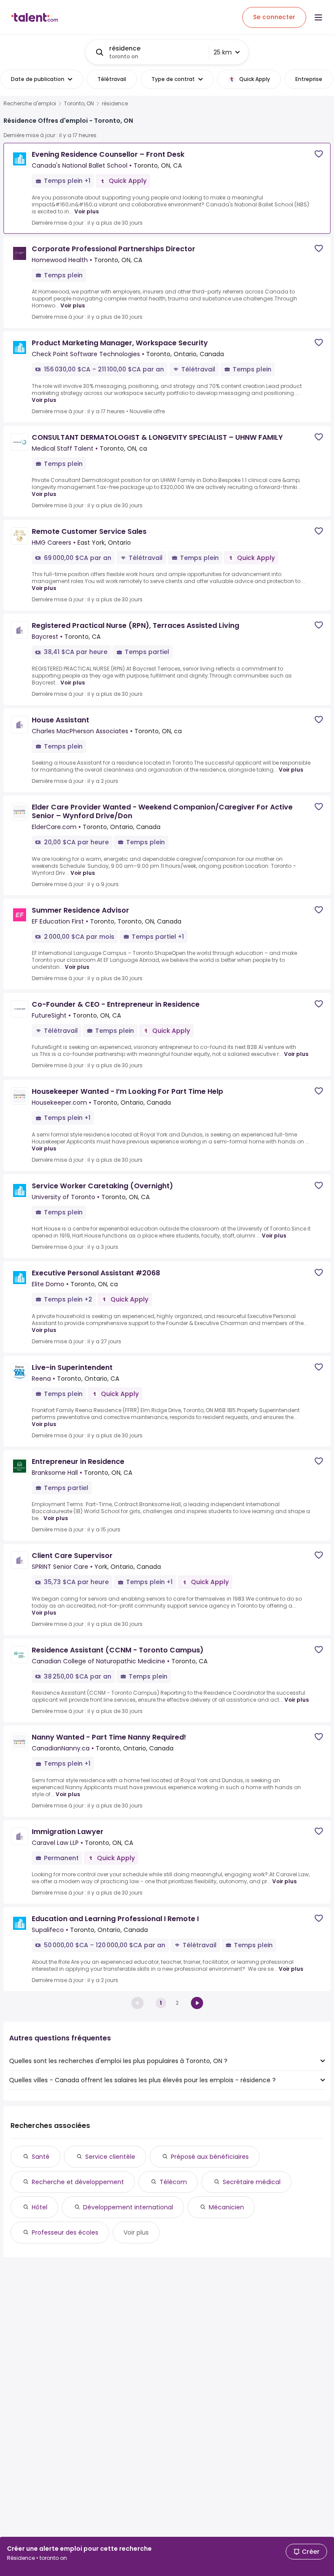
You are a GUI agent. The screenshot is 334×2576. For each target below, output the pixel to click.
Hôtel (40, 2207)
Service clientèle (110, 2157)
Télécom (173, 2182)
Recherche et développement (78, 2182)
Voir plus (87, 211)
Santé (41, 2157)
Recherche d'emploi (30, 104)
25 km (223, 52)
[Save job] (319, 154)
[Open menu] (318, 17)
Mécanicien (226, 2207)
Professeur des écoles (65, 2232)
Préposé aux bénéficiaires (210, 2157)
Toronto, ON (79, 104)
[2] (197, 2003)
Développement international (128, 2207)
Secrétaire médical (252, 2182)
